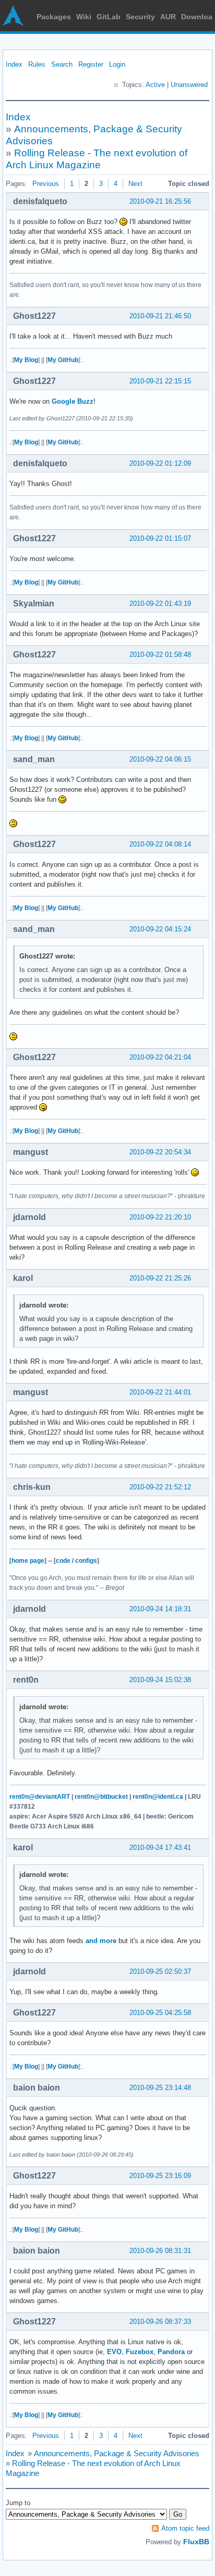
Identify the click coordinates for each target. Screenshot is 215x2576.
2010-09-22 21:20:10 (160, 1217)
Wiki (84, 17)
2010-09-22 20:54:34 (160, 1152)
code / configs (76, 1561)
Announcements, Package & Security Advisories (117, 2453)
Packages (54, 17)
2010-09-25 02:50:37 (160, 1971)
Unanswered (189, 85)
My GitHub (63, 360)
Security (140, 17)
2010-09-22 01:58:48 (160, 655)
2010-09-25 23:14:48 (160, 2088)
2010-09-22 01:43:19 (160, 603)
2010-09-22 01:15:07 (160, 538)
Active (155, 85)
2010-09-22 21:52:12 (160, 1487)
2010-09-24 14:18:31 (160, 1609)
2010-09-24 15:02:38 (160, 1680)
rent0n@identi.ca (158, 1797)
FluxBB (196, 2542)
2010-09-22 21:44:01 (160, 1392)
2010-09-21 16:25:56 (160, 201)
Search (62, 64)
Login (117, 64)
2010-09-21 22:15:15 (160, 381)
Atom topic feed (185, 2528)
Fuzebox (140, 2352)
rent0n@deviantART (40, 1797)
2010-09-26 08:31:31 (160, 2251)
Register (91, 64)
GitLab (109, 17)
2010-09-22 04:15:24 (160, 929)
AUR (168, 17)
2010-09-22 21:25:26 (160, 1278)
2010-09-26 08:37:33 (160, 2322)
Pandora (171, 2352)
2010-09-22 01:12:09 (160, 463)
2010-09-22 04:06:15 (160, 759)
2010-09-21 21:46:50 (160, 316)
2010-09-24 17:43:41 (160, 1847)
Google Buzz (73, 401)
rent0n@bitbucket (101, 1797)
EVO (114, 2352)
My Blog (26, 360)
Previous (46, 184)
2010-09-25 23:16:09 (160, 2176)
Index (14, 64)
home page (28, 1561)
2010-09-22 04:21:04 (160, 1057)
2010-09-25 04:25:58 (160, 2013)
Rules (37, 64)
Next (135, 184)
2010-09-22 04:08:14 (160, 844)
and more (101, 1941)
